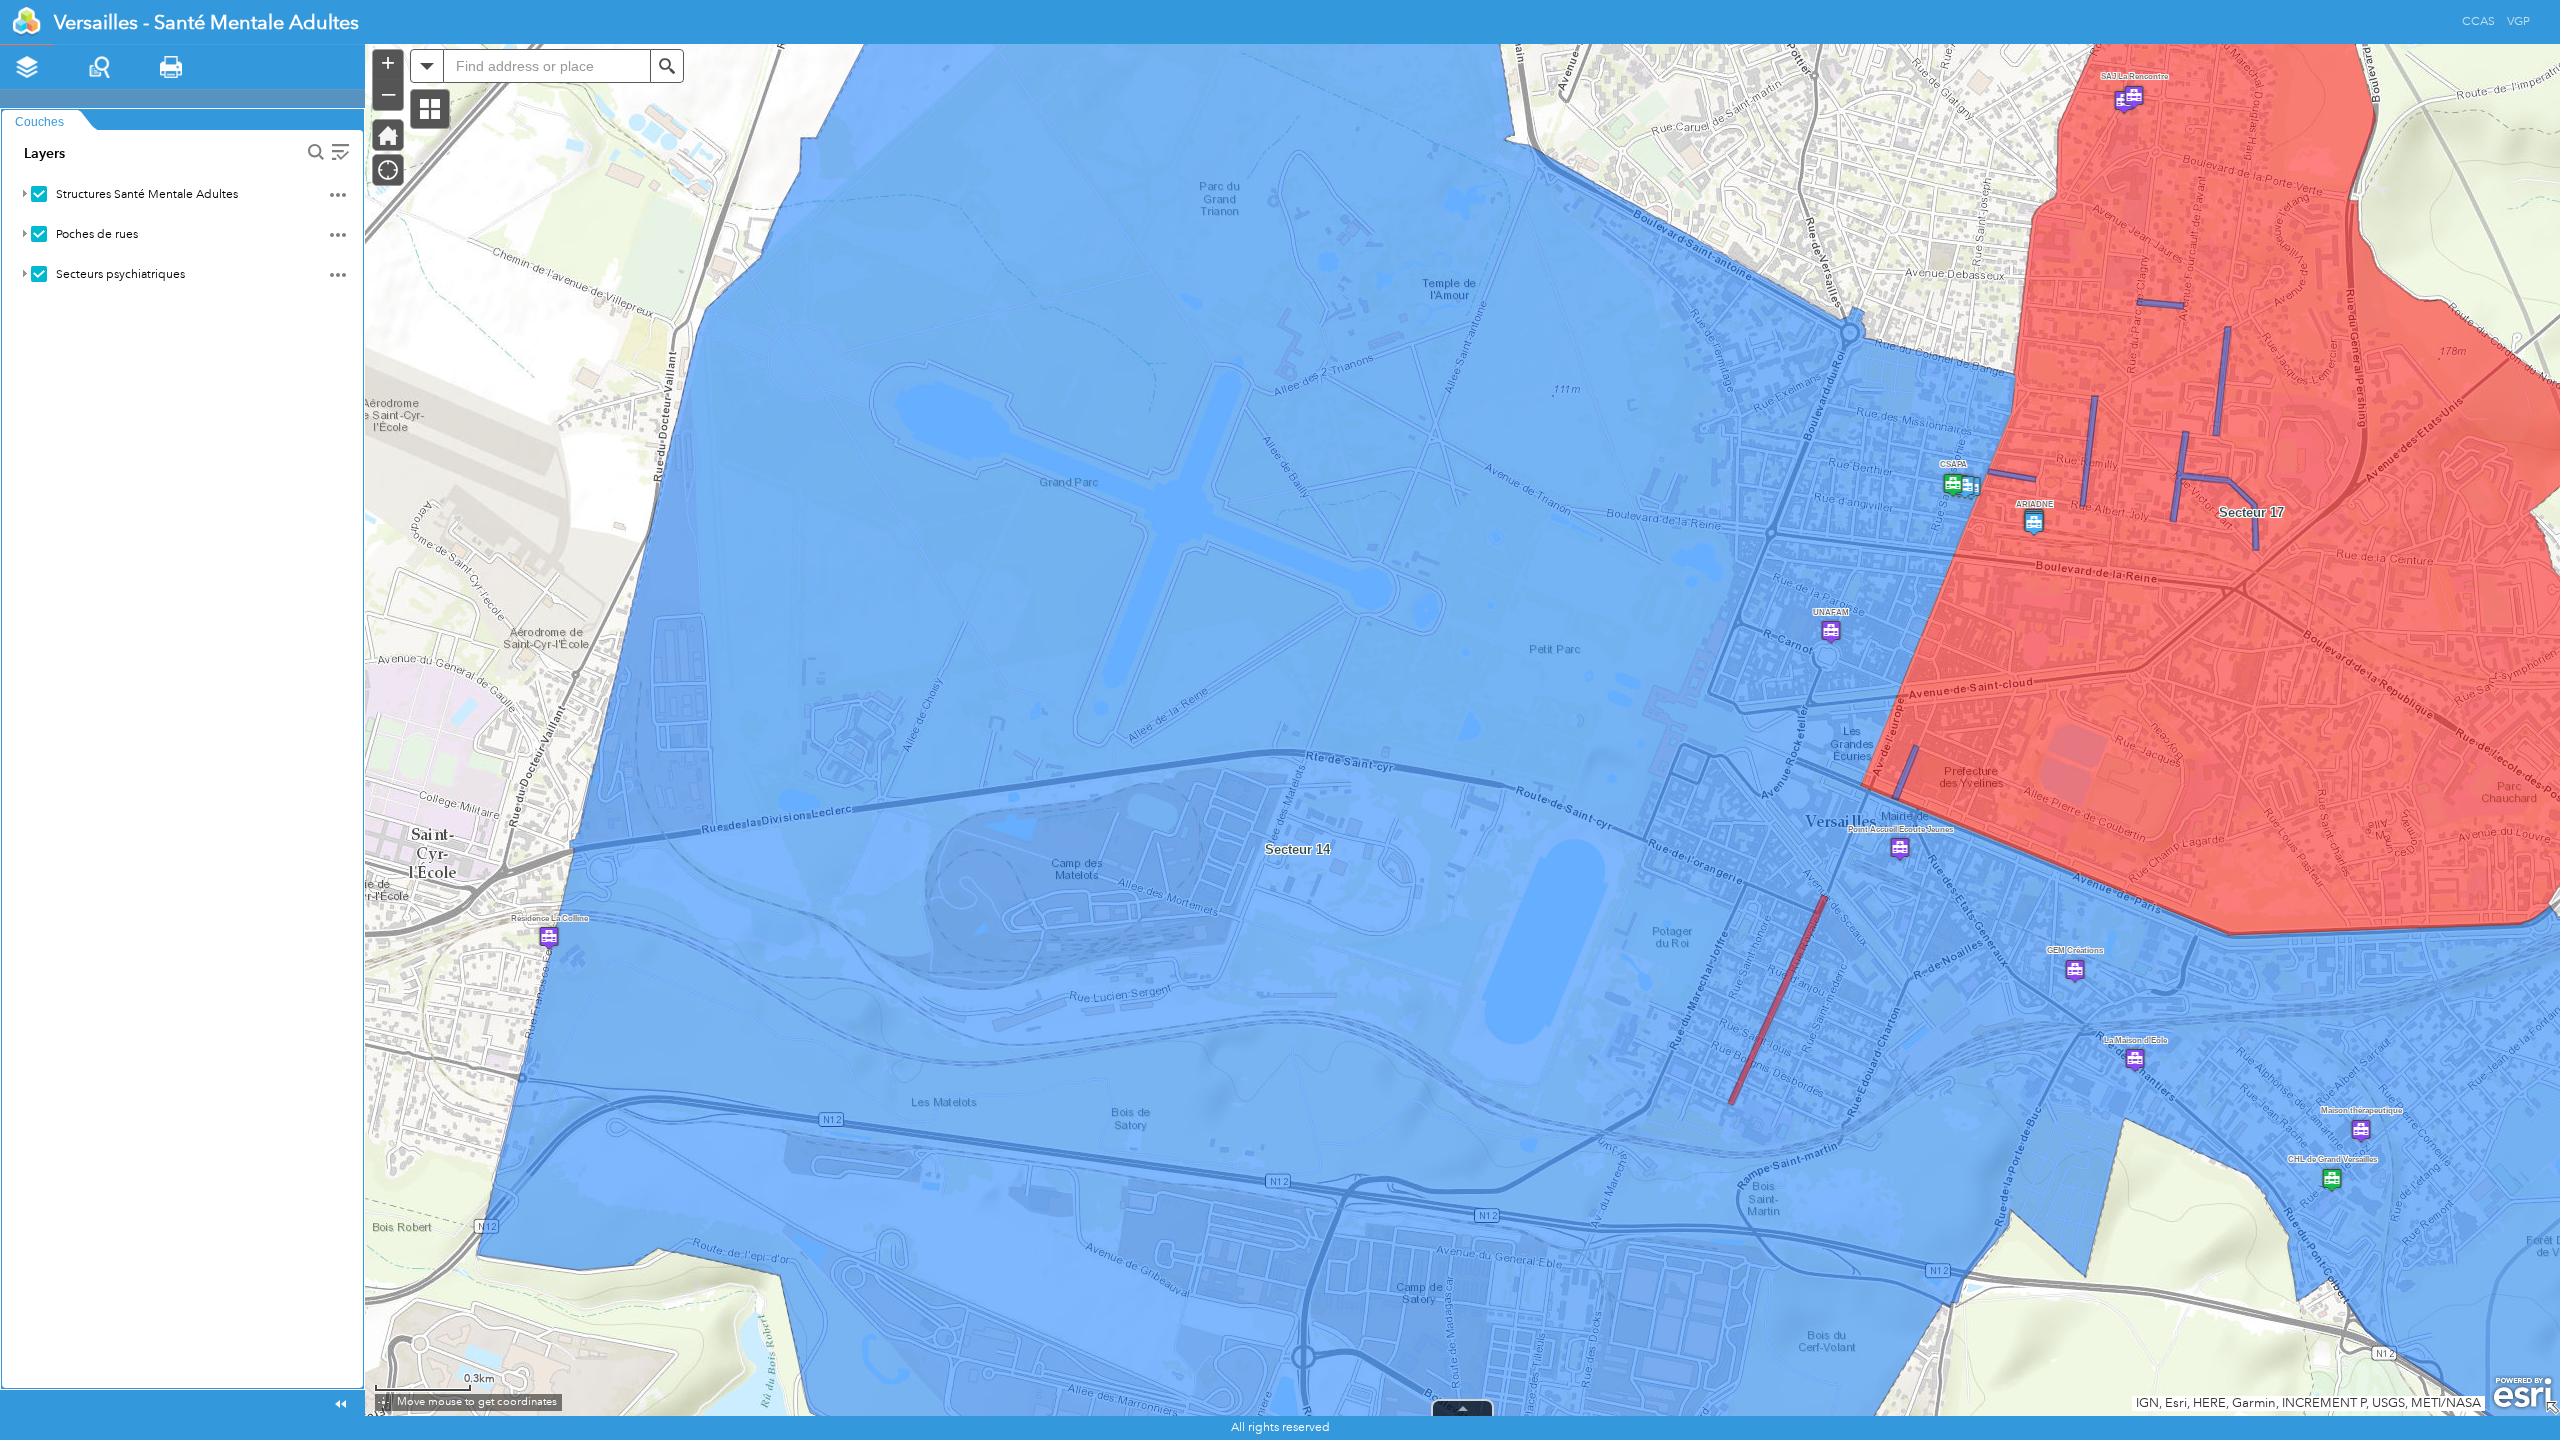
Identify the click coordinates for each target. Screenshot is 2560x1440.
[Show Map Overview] (2552, 1408)
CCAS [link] (2478, 29)
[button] (430, 109)
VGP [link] (2518, 29)
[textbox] (547, 66)
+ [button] (388, 63)
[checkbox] (39, 194)
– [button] (388, 93)
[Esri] (2522, 1393)
